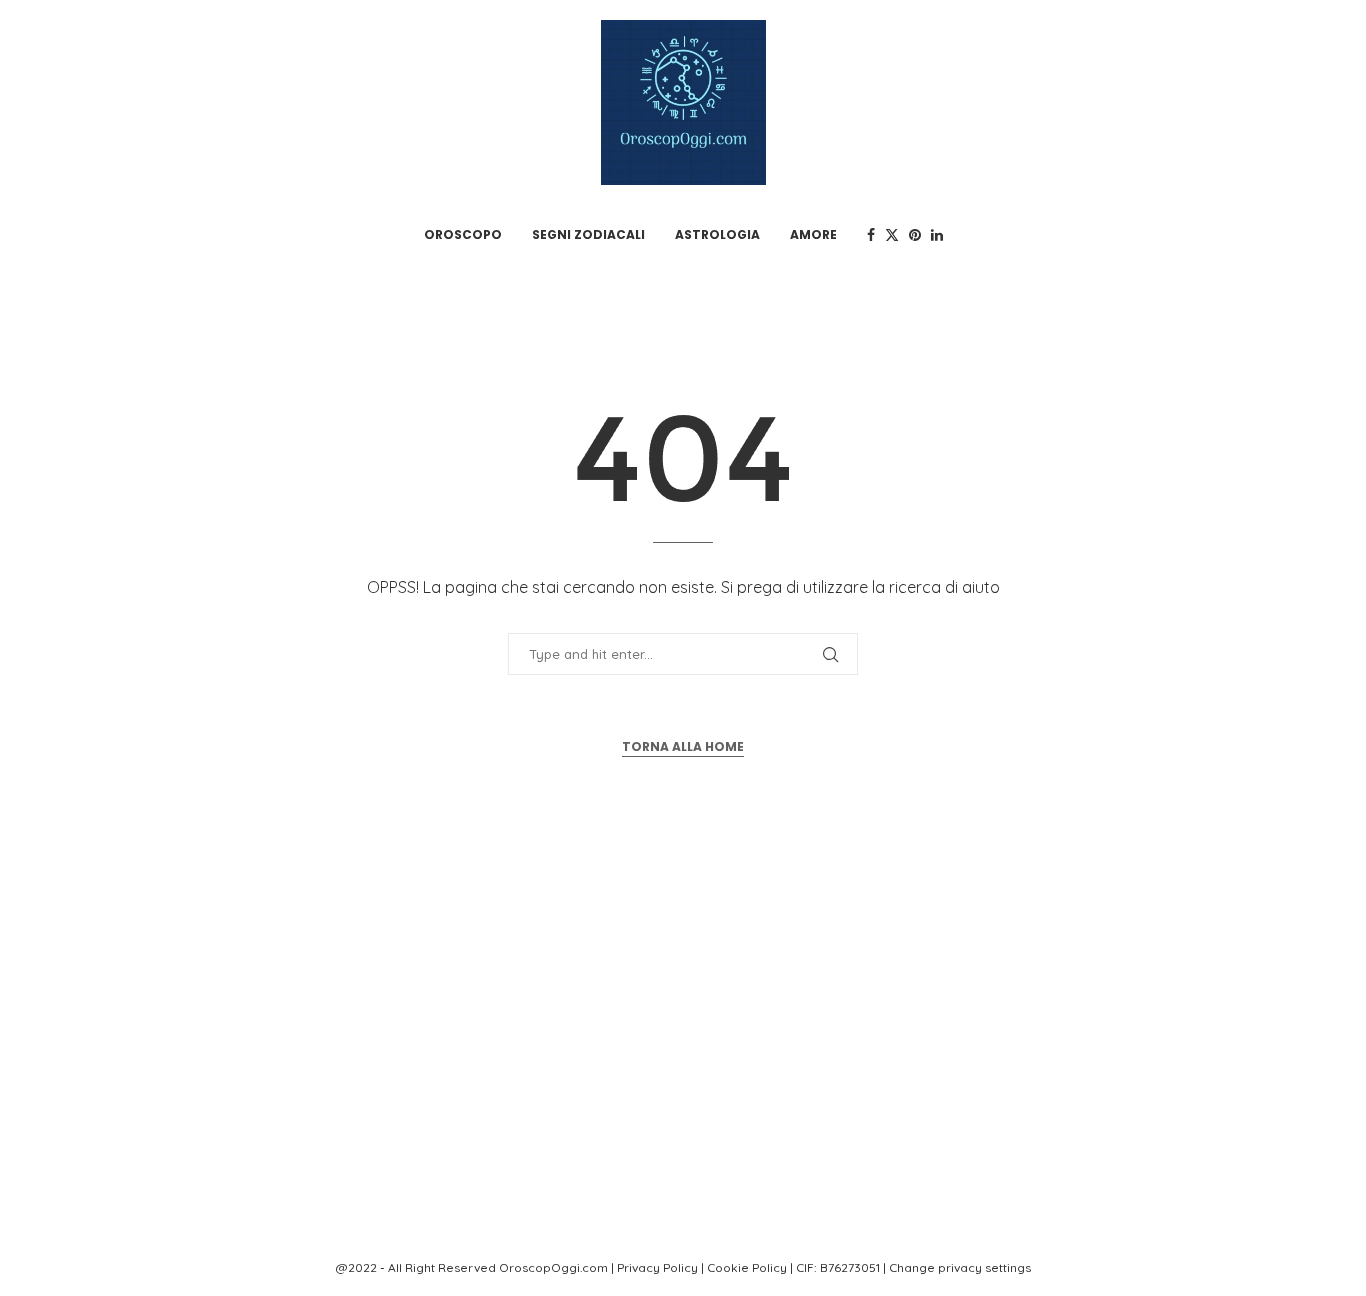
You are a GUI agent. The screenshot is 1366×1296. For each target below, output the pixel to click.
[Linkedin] (937, 235)
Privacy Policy (657, 1267)
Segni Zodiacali (588, 234)
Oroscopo (463, 234)
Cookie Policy (747, 1267)
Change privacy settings (960, 1267)
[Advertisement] (683, 1045)
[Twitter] (892, 235)
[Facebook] (871, 235)
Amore (813, 234)
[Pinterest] (915, 235)
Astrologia (717, 234)
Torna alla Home (683, 746)
